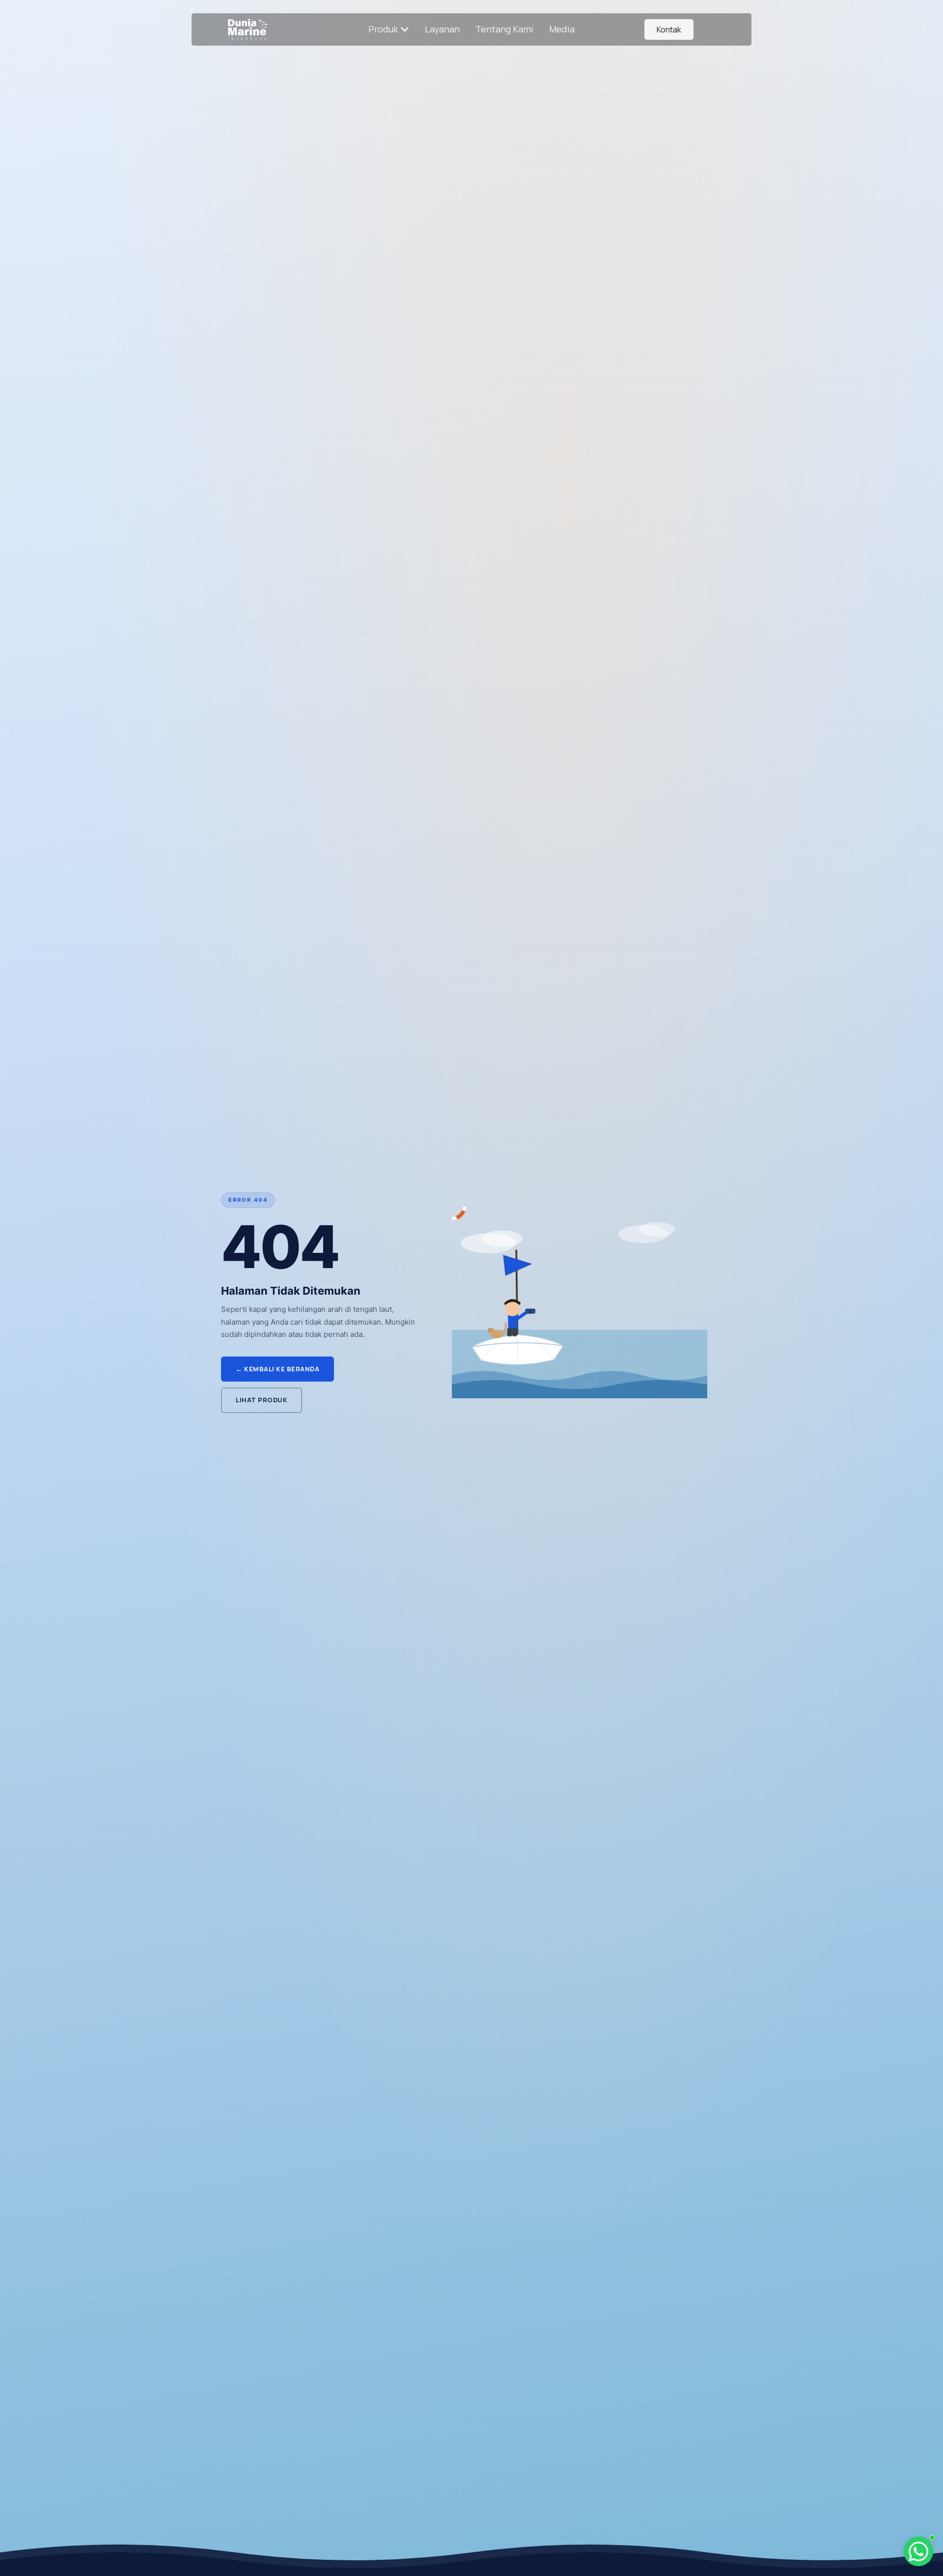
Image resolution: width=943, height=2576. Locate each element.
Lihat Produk (262, 1400)
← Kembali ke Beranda (277, 1369)
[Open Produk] (405, 29)
